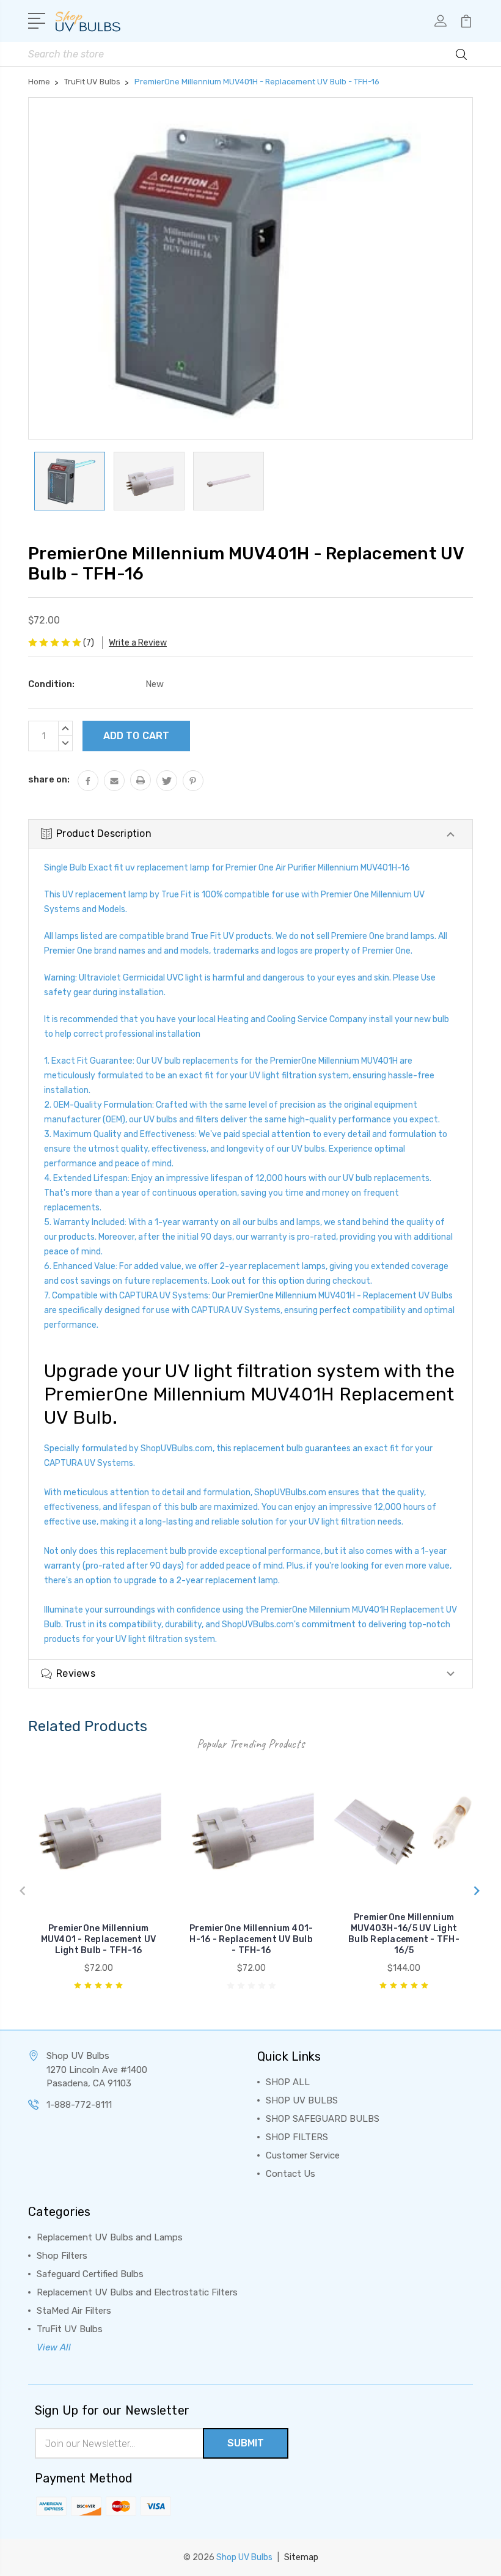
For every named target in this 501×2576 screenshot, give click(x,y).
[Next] (473, 1886)
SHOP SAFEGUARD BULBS (323, 2119)
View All (54, 2347)
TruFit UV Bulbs (70, 2329)
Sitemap (301, 2557)
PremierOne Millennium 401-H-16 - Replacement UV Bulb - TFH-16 (251, 1939)
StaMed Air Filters (74, 2311)
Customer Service (303, 2155)
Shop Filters (62, 2256)
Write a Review (138, 643)
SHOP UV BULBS (302, 2100)
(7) (89, 643)
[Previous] (19, 1886)
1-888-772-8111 (79, 2105)
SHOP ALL (288, 2082)
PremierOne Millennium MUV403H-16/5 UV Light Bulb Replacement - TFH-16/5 (404, 1934)
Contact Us (291, 2174)
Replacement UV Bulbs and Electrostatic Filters (137, 2292)
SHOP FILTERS (297, 2137)
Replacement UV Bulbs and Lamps (110, 2237)
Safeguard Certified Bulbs (90, 2274)
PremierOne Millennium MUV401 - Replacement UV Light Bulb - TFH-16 (99, 1939)
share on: (49, 779)
